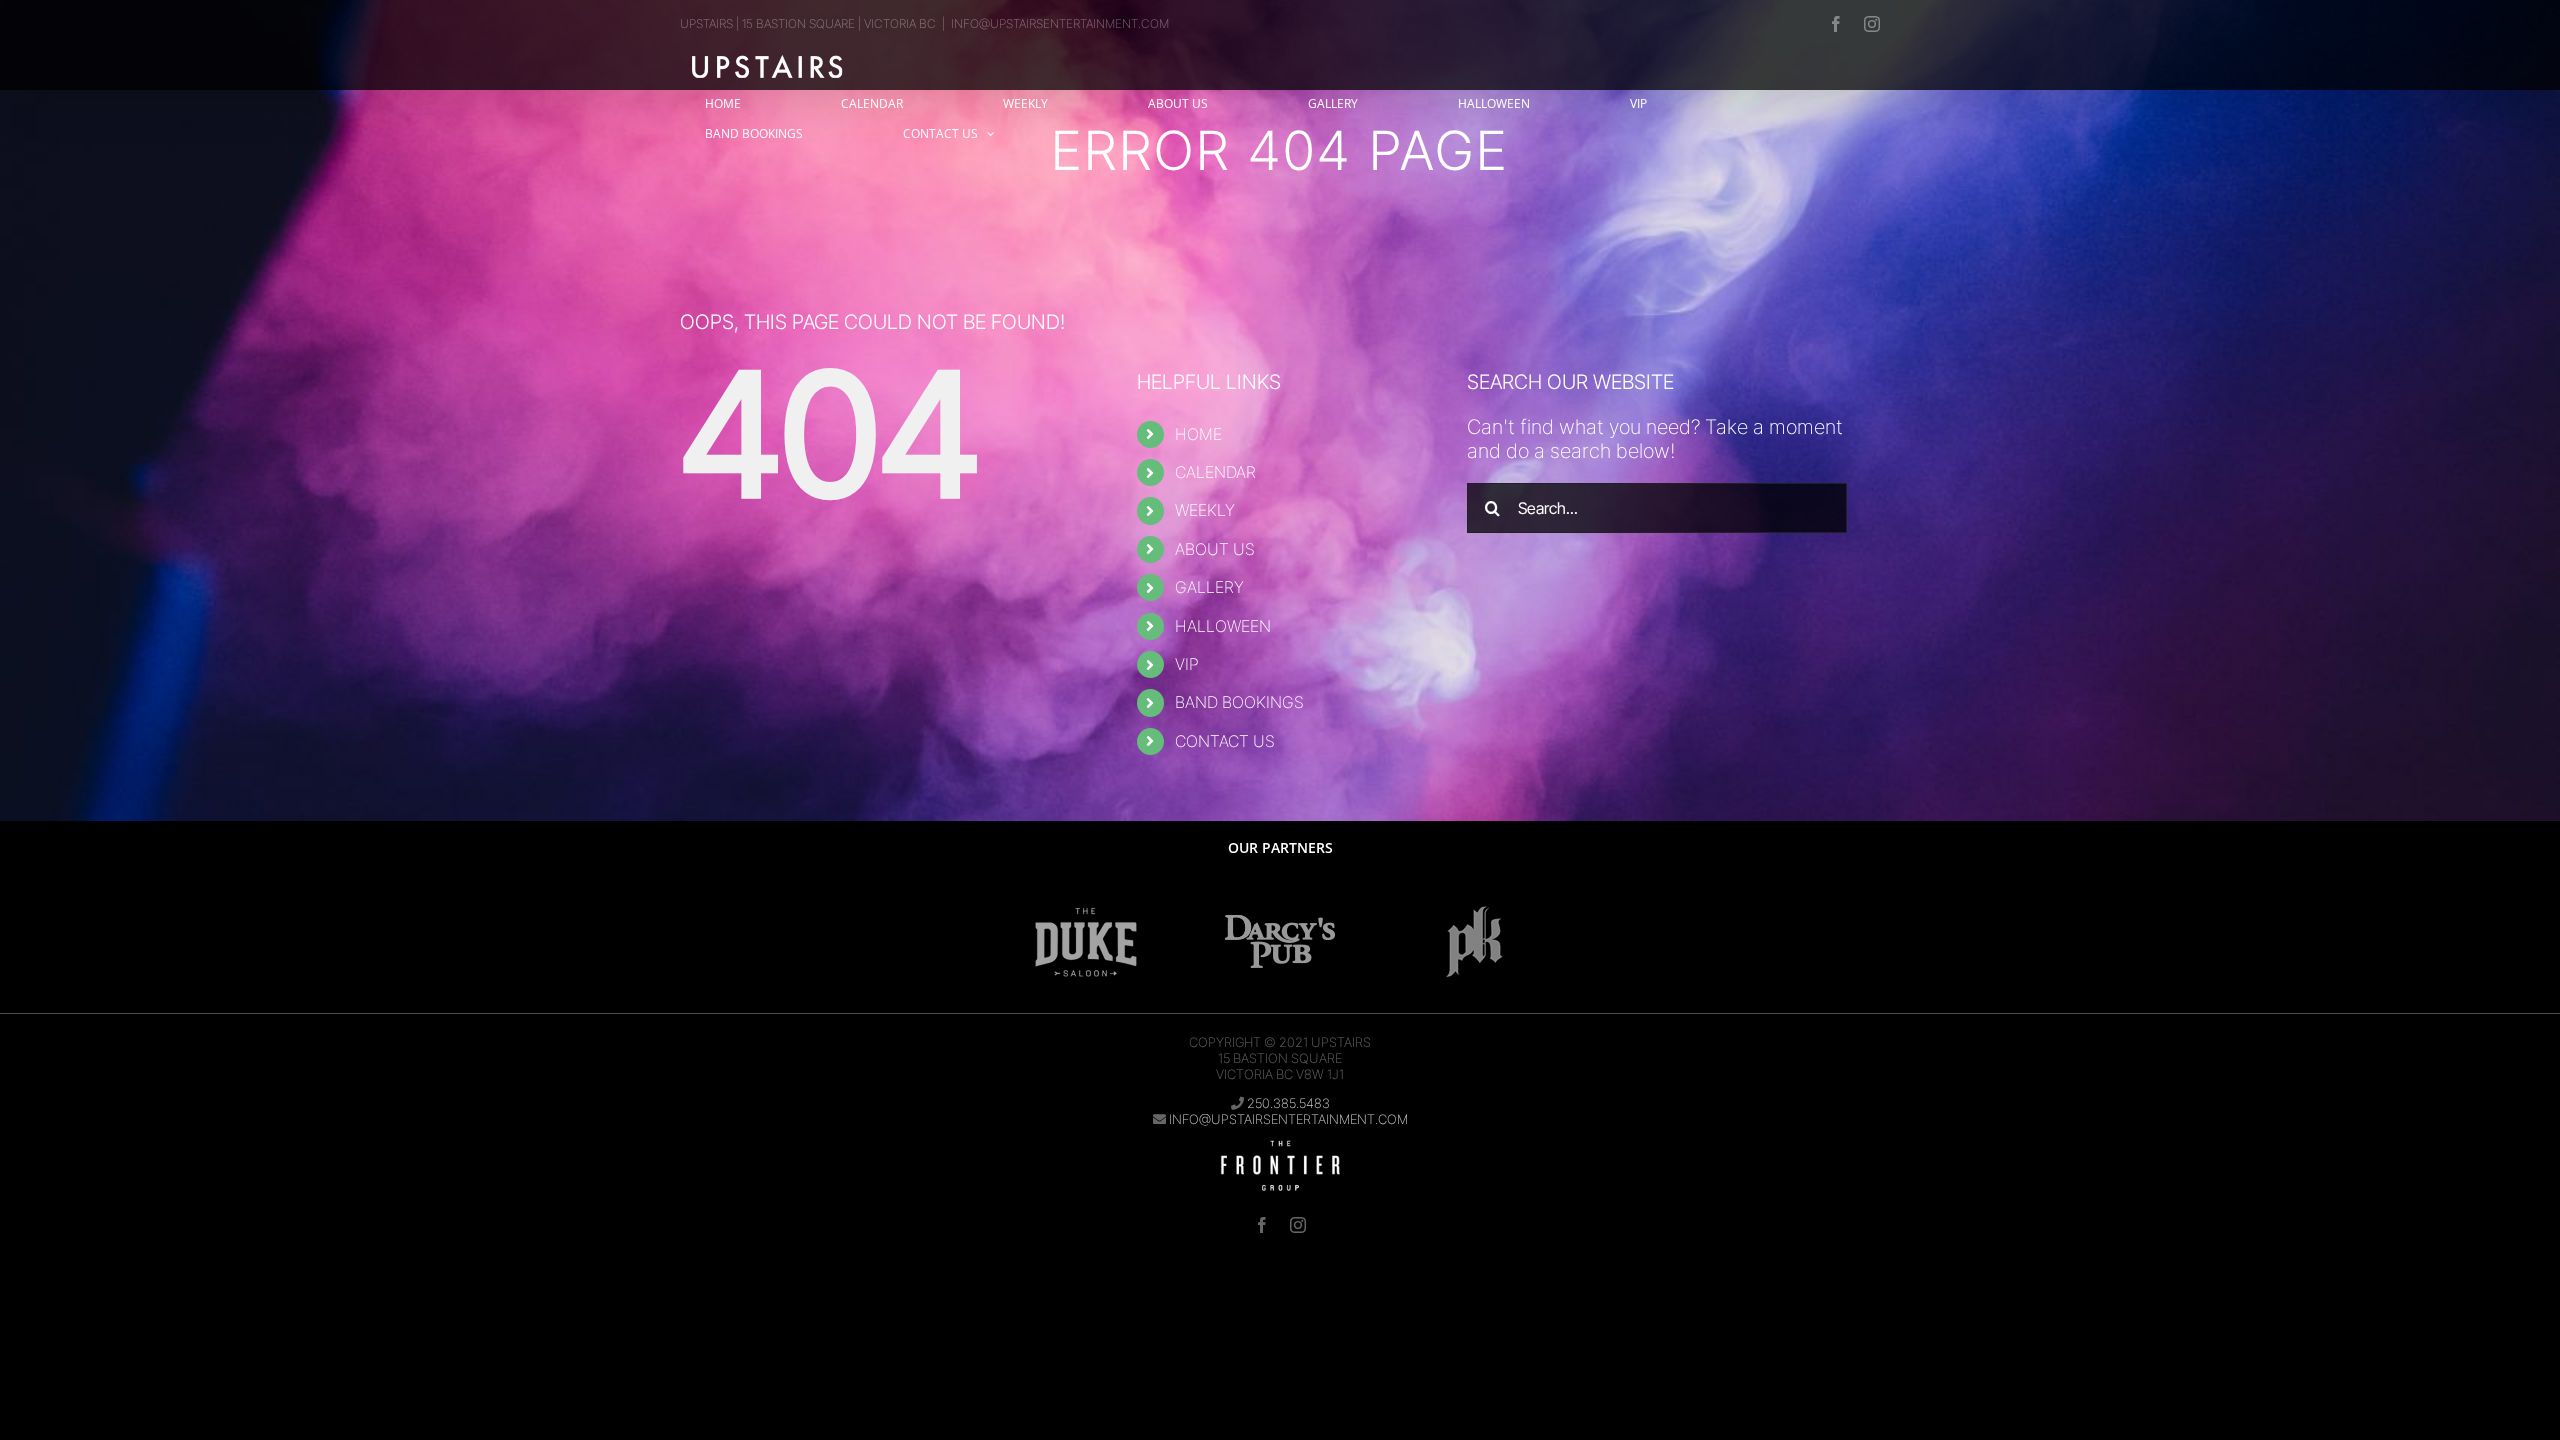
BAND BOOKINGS (1239, 702)
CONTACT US (1225, 741)
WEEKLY (1205, 510)
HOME (1198, 434)
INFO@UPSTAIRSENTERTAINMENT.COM (1060, 23)
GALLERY (1209, 587)
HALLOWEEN (1223, 626)
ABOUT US (1215, 549)
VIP (1187, 664)
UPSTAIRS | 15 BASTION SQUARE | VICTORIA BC (808, 23)
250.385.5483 (1288, 1103)
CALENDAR (1215, 472)
